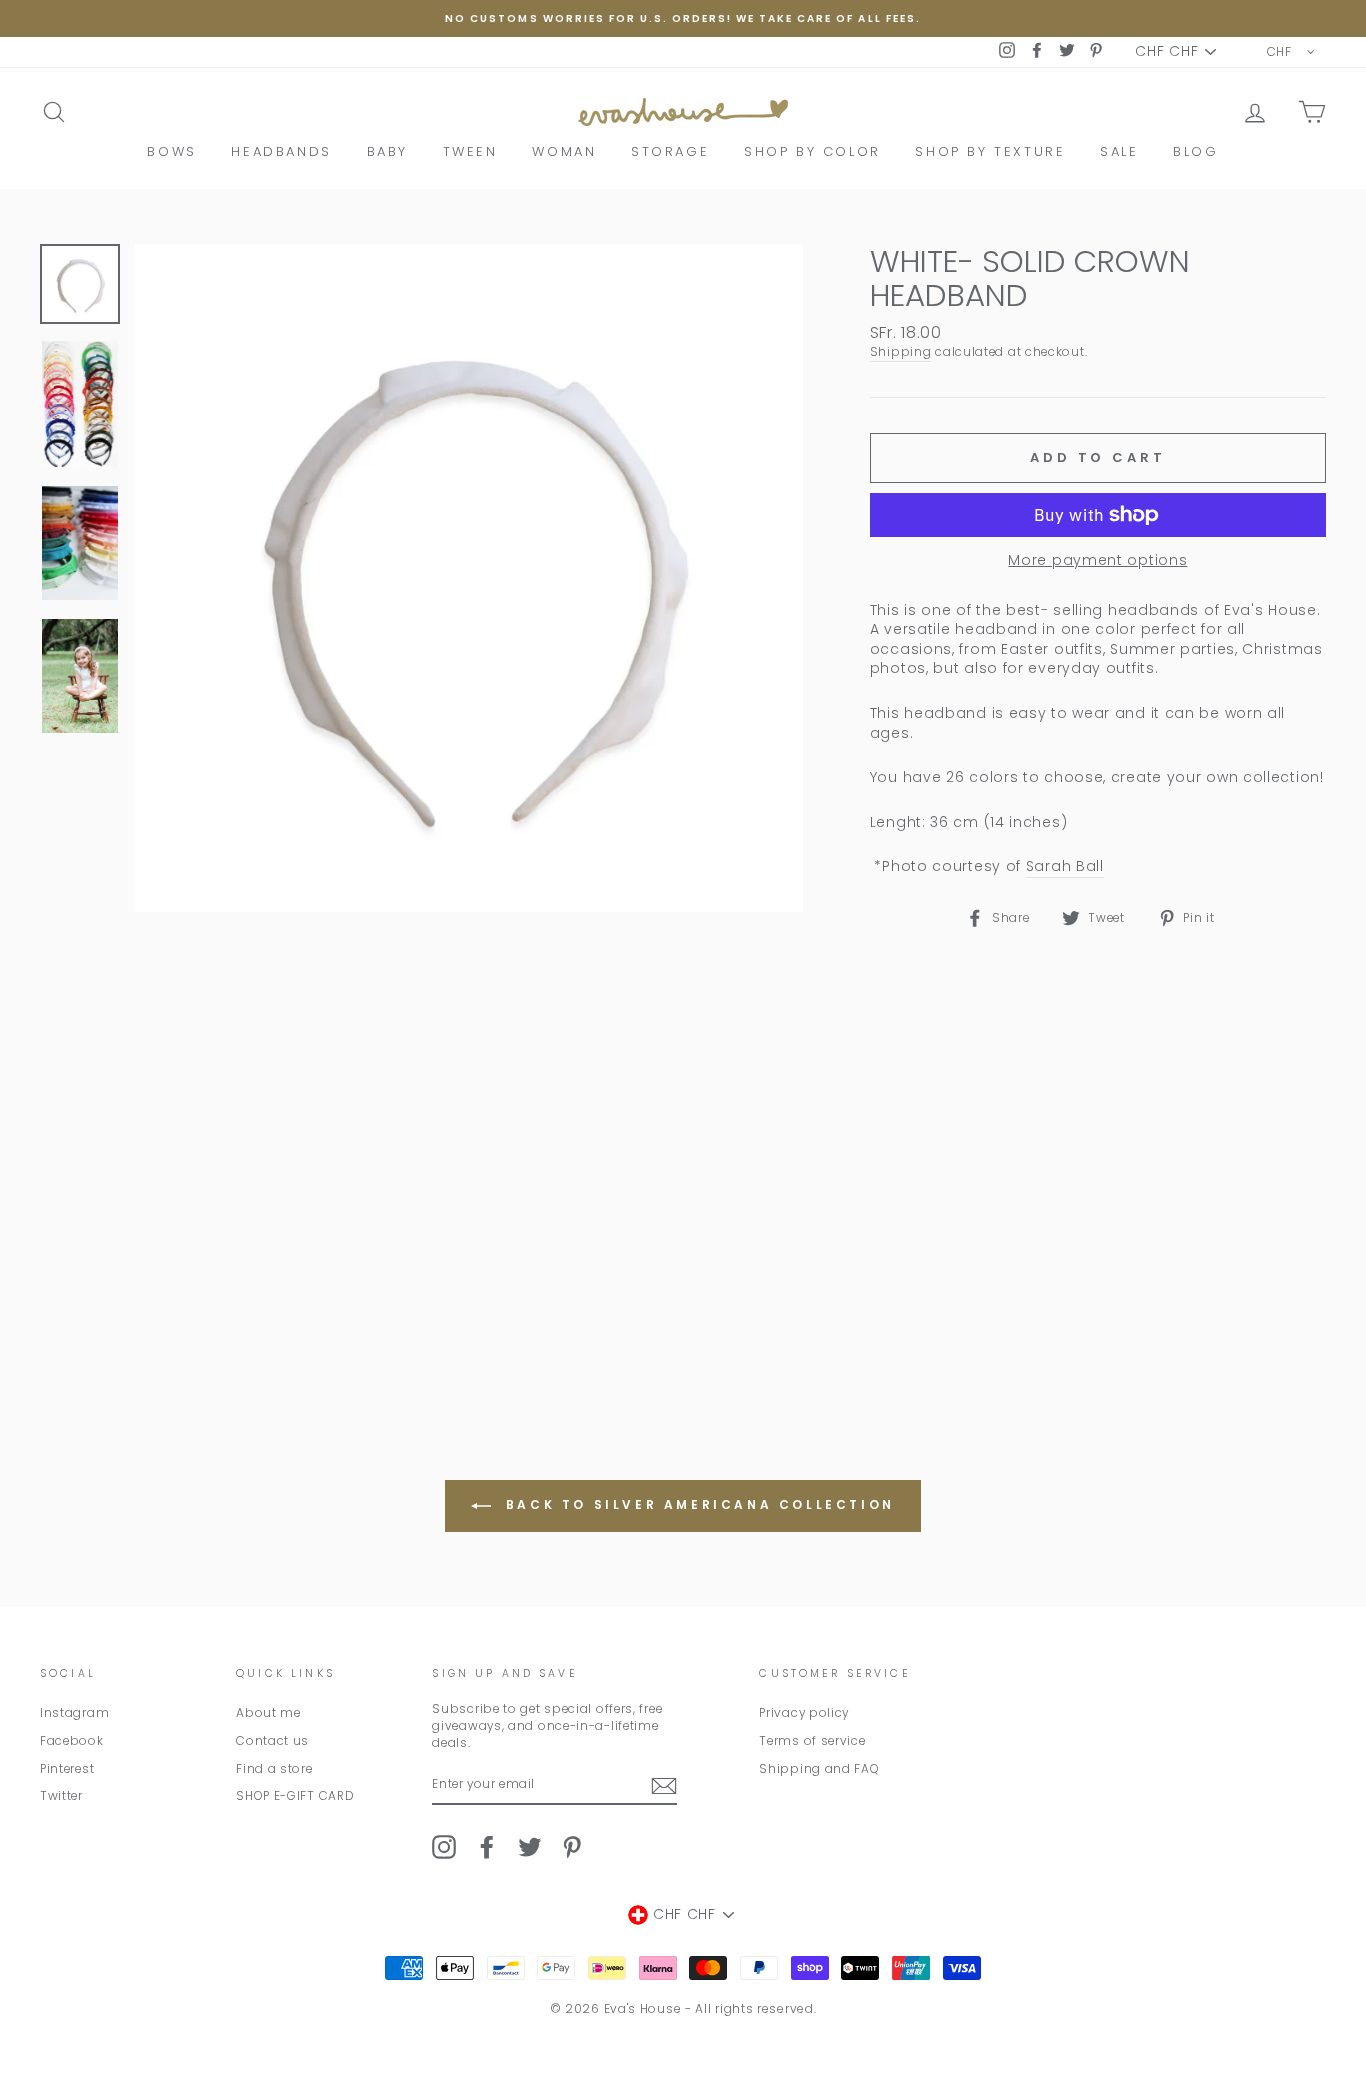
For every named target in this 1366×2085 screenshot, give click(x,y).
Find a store (274, 1769)
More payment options (1097, 560)
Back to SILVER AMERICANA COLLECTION (697, 1504)
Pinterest (67, 1769)
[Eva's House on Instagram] (444, 1847)
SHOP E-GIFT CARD (295, 1796)
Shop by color (812, 151)
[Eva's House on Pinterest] (572, 1847)
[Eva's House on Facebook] (487, 1847)
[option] (683, 18)
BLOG (1195, 151)
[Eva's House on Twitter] (530, 1847)
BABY (387, 151)
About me (268, 1713)
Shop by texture (990, 151)
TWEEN (470, 151)
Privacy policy (804, 1713)
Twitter (61, 1796)
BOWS (171, 151)
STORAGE (670, 151)
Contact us (272, 1741)
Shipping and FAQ (819, 1769)
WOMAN (564, 151)
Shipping (901, 352)
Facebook (72, 1741)
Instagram (74, 1713)
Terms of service (812, 1741)
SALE (1119, 151)
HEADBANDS (281, 151)
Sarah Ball (1065, 866)
